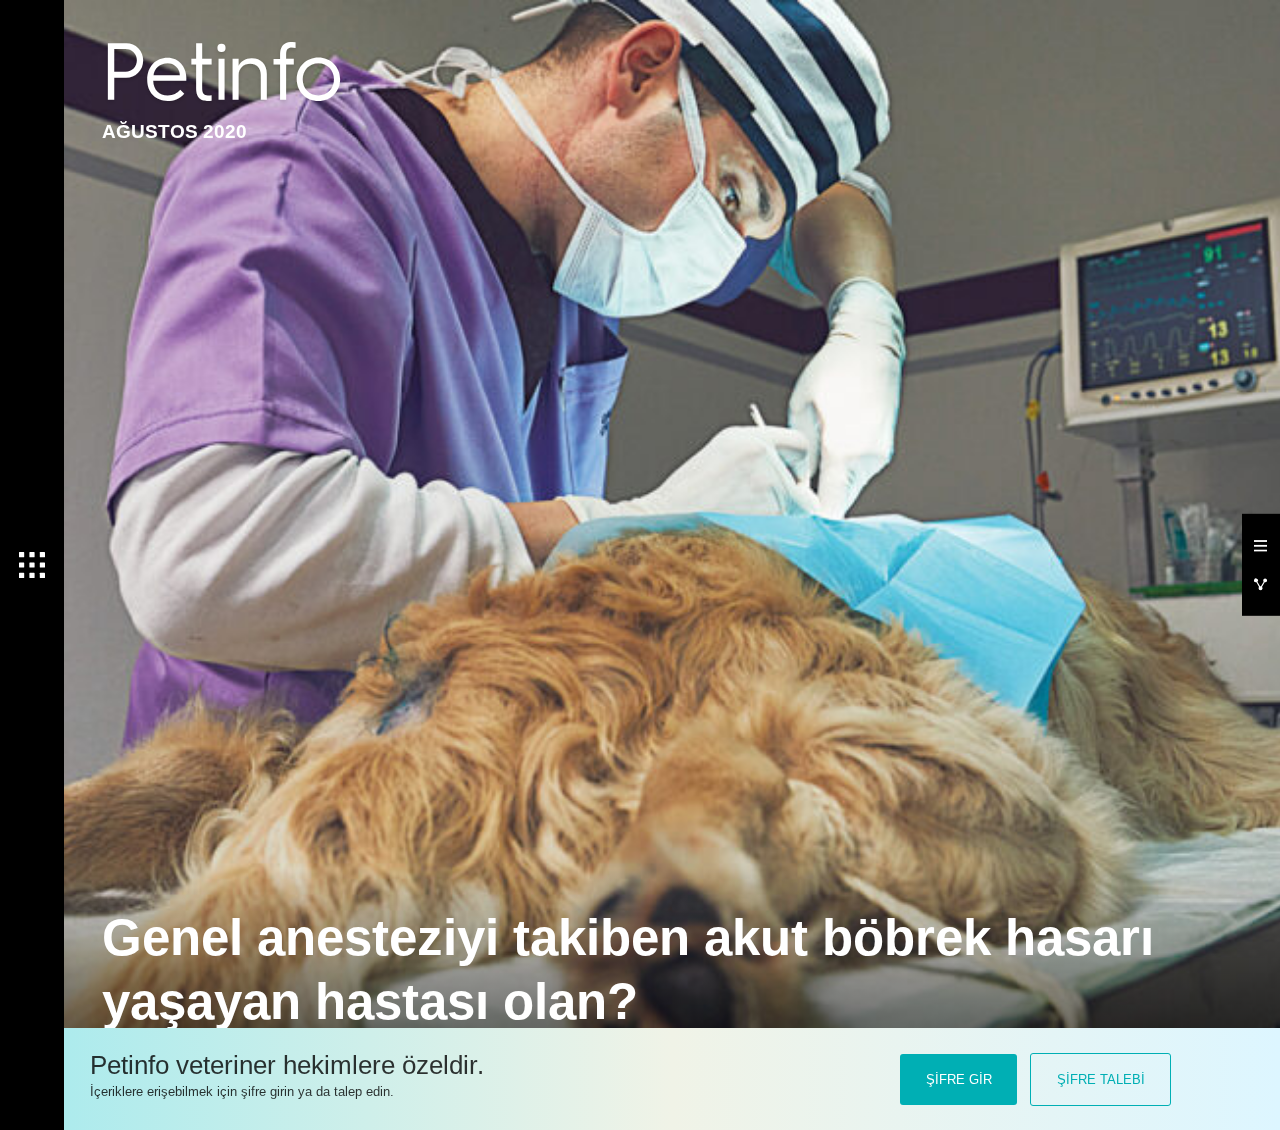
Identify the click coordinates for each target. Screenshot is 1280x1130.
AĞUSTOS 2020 (174, 131)
